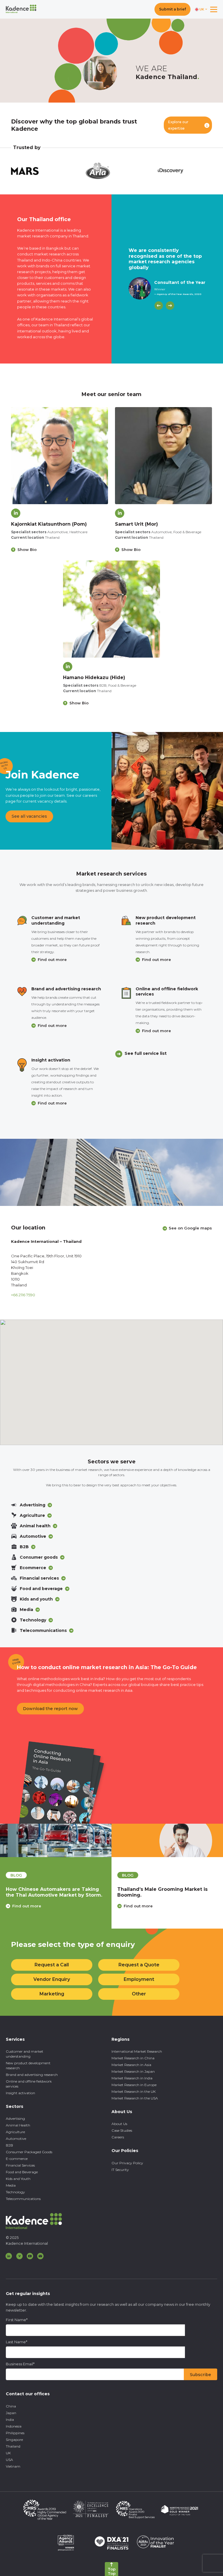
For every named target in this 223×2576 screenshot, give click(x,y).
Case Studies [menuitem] (122, 2130)
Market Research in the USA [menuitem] (135, 2098)
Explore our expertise (178, 125)
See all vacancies (29, 816)
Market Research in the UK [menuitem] (134, 2091)
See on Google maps (190, 1228)
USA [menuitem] (9, 2460)
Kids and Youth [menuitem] (18, 2179)
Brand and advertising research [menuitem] (32, 2075)
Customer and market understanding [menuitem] (25, 2054)
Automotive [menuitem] (16, 2139)
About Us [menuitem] (119, 2124)
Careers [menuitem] (118, 2137)
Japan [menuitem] (11, 2413)
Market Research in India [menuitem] (132, 2078)
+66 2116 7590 (23, 1295)
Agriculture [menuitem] (15, 2132)
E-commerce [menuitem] (17, 2159)
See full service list (146, 1053)
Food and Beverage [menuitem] (22, 2172)
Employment (139, 1979)
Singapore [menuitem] (14, 2440)
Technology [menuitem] (15, 2192)
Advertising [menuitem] (15, 2118)
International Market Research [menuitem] (137, 2051)
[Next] (170, 306)
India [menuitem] (10, 2420)
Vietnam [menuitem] (13, 2466)
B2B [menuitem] (9, 2145)
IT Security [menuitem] (120, 2170)
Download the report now (50, 1709)
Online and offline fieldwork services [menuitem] (29, 2084)
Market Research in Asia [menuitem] (131, 2065)
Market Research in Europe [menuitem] (134, 2085)
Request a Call (52, 1965)
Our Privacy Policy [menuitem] (127, 2163)
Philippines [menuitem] (15, 2433)
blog (16, 1875)
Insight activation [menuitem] (20, 2093)
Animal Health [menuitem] (18, 2125)
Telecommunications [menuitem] (23, 2199)
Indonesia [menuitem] (14, 2426)
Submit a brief (172, 9)
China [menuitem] (11, 2406)
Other (139, 1994)
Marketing (52, 1994)
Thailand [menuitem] (13, 2446)
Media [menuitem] (11, 2185)
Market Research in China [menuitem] (133, 2058)
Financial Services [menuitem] (20, 2165)
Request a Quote (139, 1965)
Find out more (52, 960)
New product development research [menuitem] (28, 2065)
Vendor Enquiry (52, 1979)
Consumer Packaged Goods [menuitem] (29, 2152)
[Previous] (159, 306)
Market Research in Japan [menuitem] (133, 2071)
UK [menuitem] (8, 2453)
